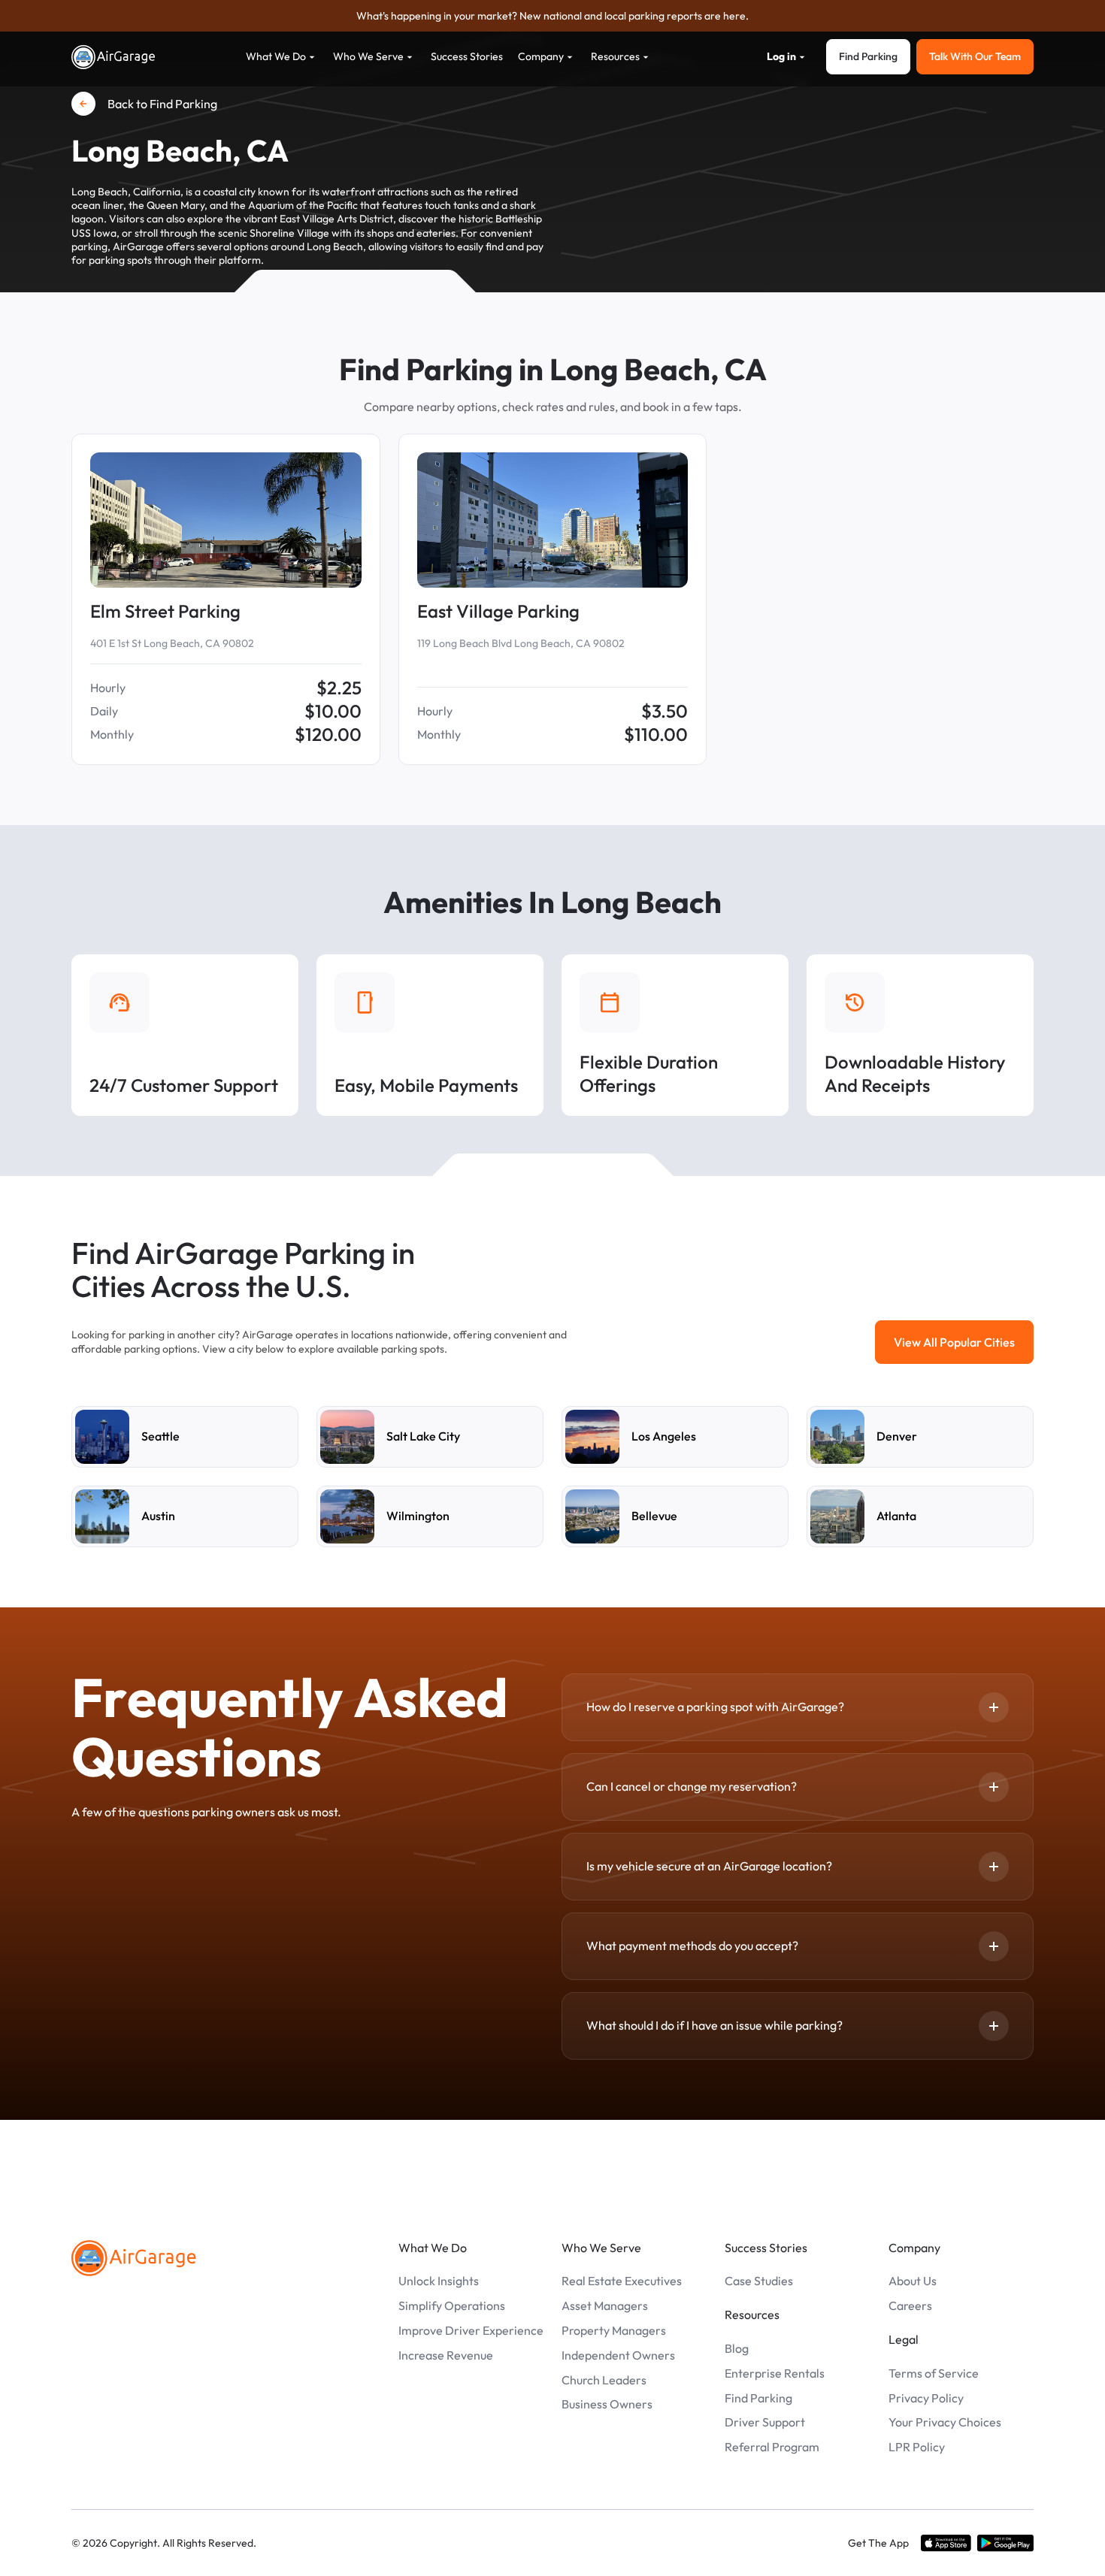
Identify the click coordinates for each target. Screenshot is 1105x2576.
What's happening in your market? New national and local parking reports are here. (552, 16)
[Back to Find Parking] (83, 104)
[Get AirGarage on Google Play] (1005, 2543)
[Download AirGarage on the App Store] (946, 2543)
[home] (114, 57)
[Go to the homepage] (134, 2258)
